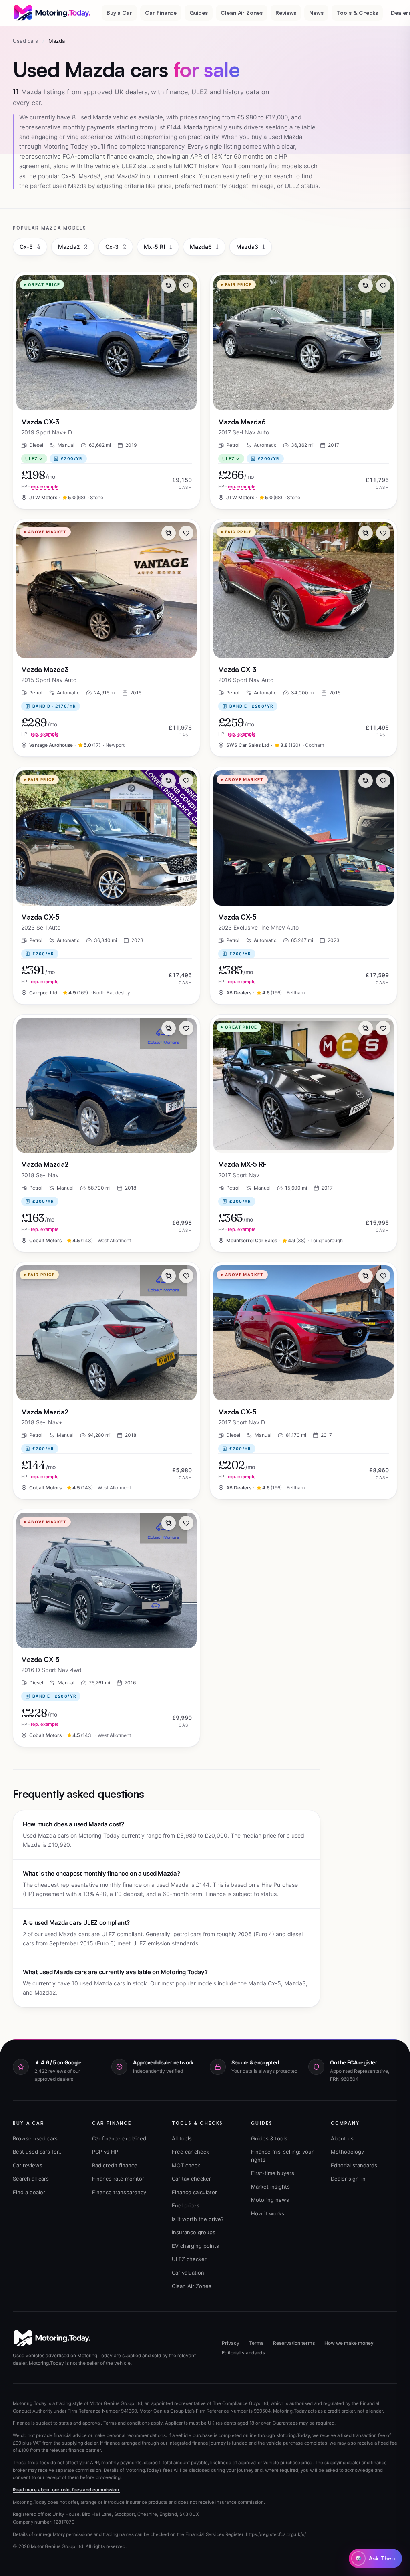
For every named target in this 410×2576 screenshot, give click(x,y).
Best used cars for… (38, 2152)
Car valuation (188, 2273)
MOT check (186, 2165)
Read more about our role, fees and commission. (66, 2490)
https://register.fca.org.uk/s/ (276, 2534)
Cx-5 (30, 247)
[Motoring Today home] (52, 13)
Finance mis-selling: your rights (282, 2156)
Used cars (25, 41)
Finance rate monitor (118, 2179)
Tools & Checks (357, 13)
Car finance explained (119, 2138)
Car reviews (28, 2165)
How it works (268, 2213)
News (316, 13)
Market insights (270, 2187)
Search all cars (31, 2179)
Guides (199, 13)
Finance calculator (194, 2192)
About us (342, 2138)
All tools (182, 2138)
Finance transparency (119, 2192)
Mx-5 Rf (158, 247)
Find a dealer (29, 2192)
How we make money (349, 2343)
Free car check (190, 2152)
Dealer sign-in (348, 2179)
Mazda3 (251, 247)
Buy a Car (119, 13)
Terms (256, 2343)
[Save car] (186, 286)
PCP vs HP (105, 2152)
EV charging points (195, 2246)
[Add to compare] (169, 286)
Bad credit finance (115, 2165)
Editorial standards (354, 2165)
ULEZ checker (189, 2259)
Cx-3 (116, 247)
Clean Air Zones (242, 13)
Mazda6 (204, 247)
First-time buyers (273, 2173)
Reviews (286, 13)
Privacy (231, 2343)
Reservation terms (294, 2343)
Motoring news (270, 2200)
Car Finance (161, 13)
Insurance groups (194, 2232)
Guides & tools (269, 2138)
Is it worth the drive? (198, 2219)
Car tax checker (191, 2179)
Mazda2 (73, 247)
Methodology (347, 2152)
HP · (40, 486)
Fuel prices (186, 2205)
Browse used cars (35, 2138)
